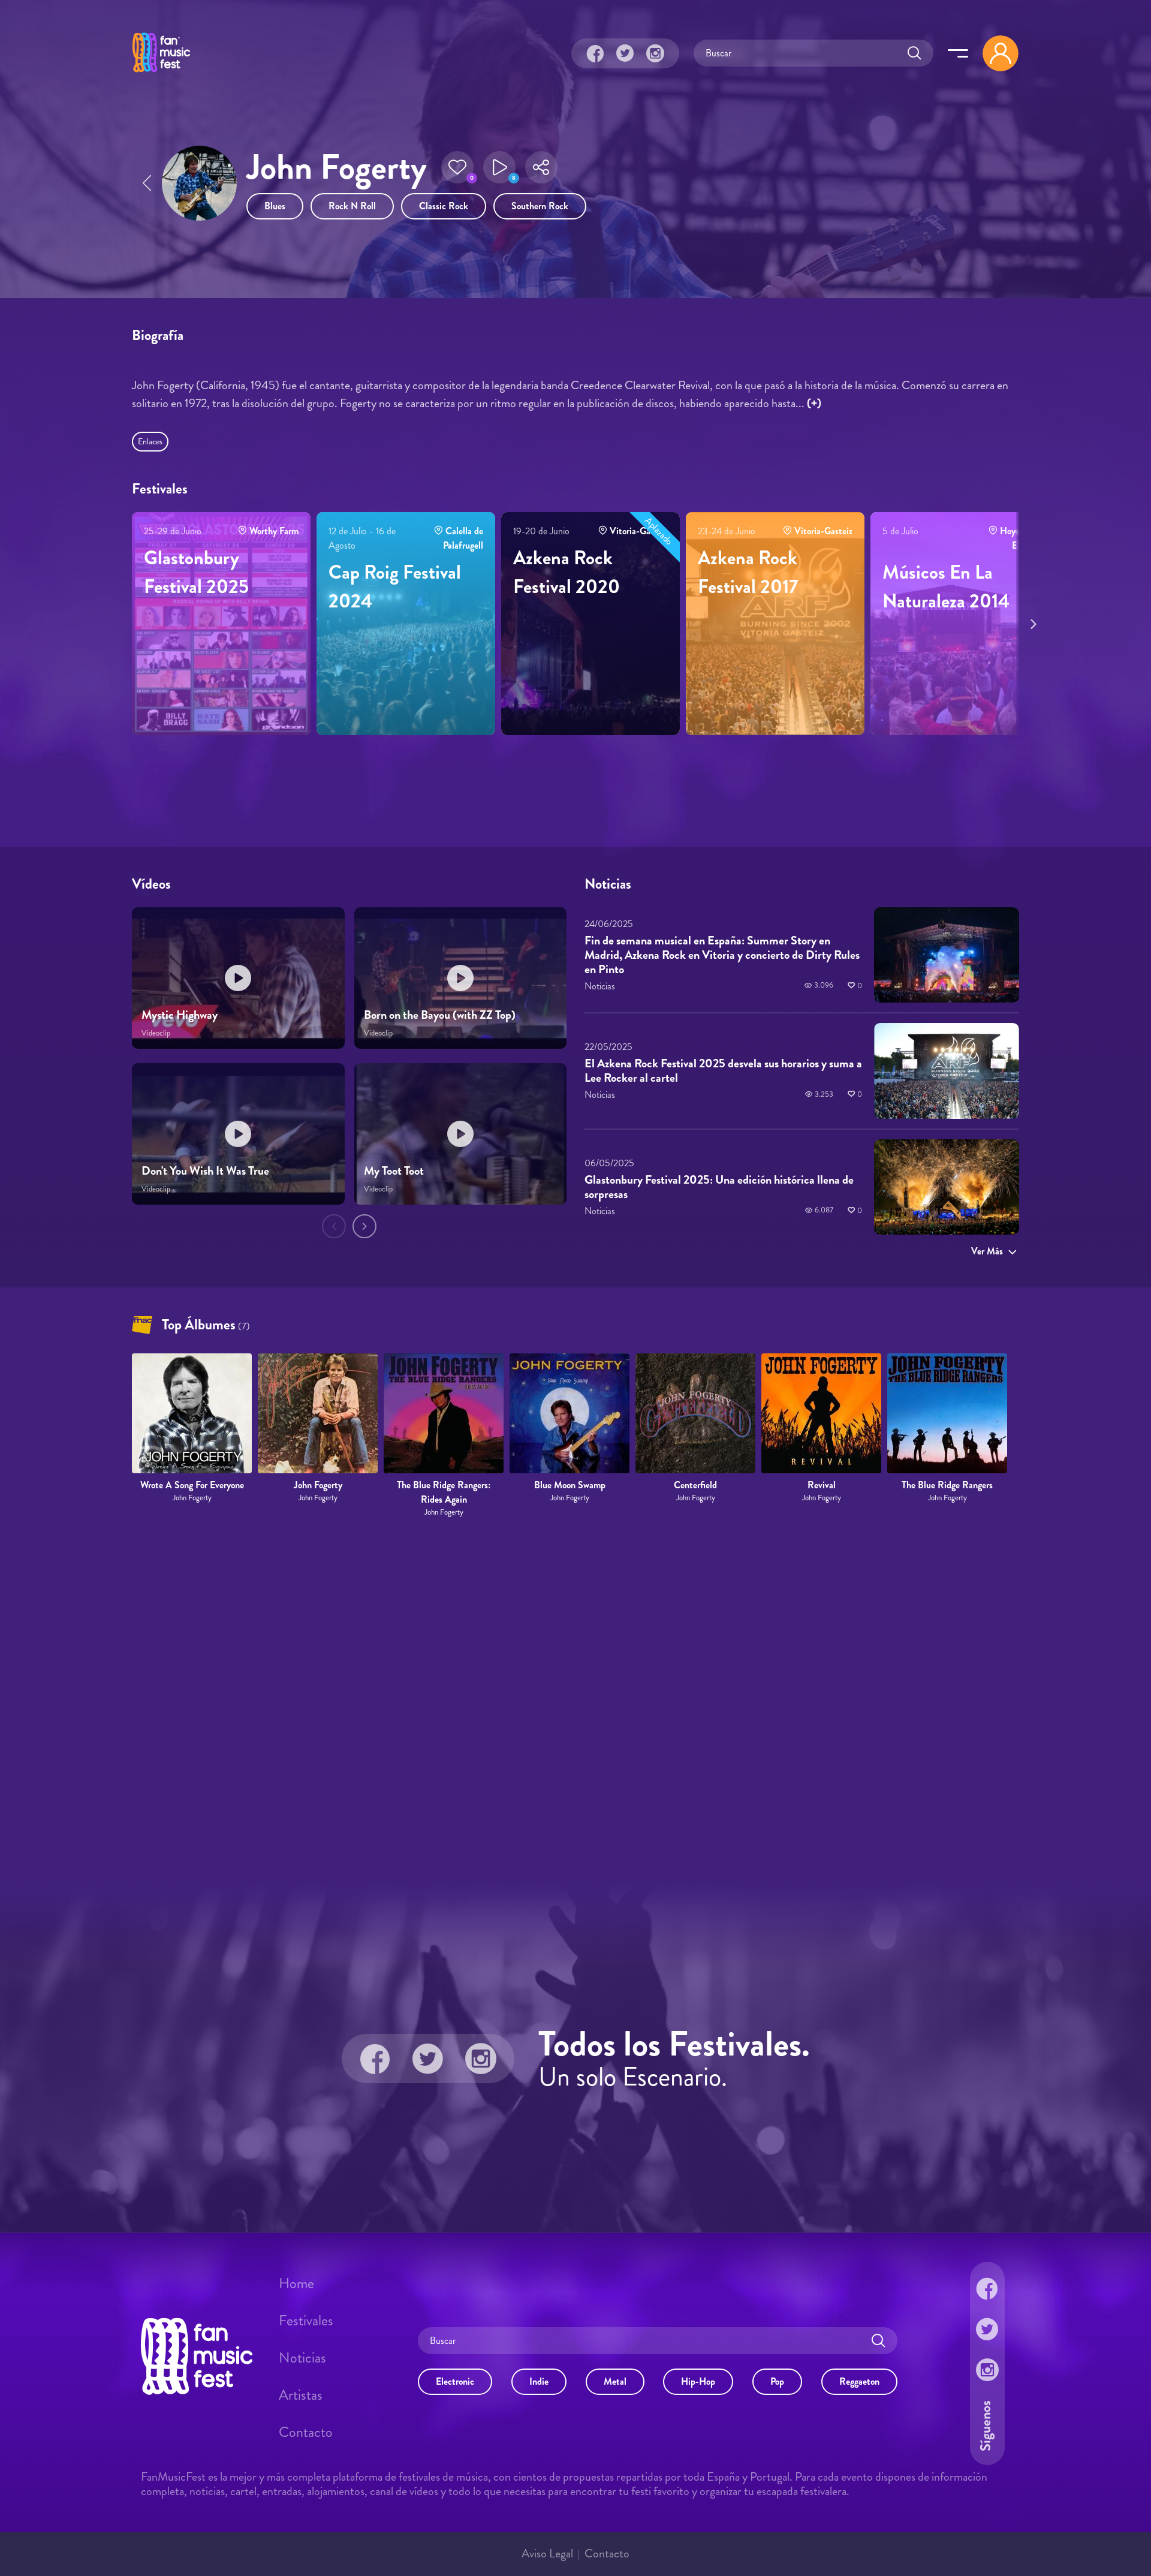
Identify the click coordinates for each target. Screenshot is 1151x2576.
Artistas (301, 2395)
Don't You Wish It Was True (205, 1171)
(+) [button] (814, 403)
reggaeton (859, 2381)
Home (296, 2283)
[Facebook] (595, 53)
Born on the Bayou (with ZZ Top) (440, 1015)
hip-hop (698, 2381)
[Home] (161, 74)
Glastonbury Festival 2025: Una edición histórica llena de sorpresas (719, 1187)
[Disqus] (575, 1702)
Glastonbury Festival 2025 (196, 572)
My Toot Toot (394, 1171)
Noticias (302, 2358)
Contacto (306, 2432)
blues (275, 206)
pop (777, 2381)
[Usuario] (1001, 53)
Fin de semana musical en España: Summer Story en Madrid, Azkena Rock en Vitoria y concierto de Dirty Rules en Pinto (722, 955)
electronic (455, 2381)
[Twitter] (625, 53)
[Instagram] (655, 53)
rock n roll (352, 206)
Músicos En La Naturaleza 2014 (946, 586)
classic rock (444, 206)
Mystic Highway (180, 1015)
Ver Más (987, 1251)
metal (615, 2381)
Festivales (306, 2321)
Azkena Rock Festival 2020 (567, 572)
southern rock (540, 206)
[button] (457, 167)
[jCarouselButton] (1031, 622)
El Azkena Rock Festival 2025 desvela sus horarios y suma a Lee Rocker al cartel (723, 1071)
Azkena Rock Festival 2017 (748, 572)
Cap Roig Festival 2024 (395, 586)
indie (539, 2381)
